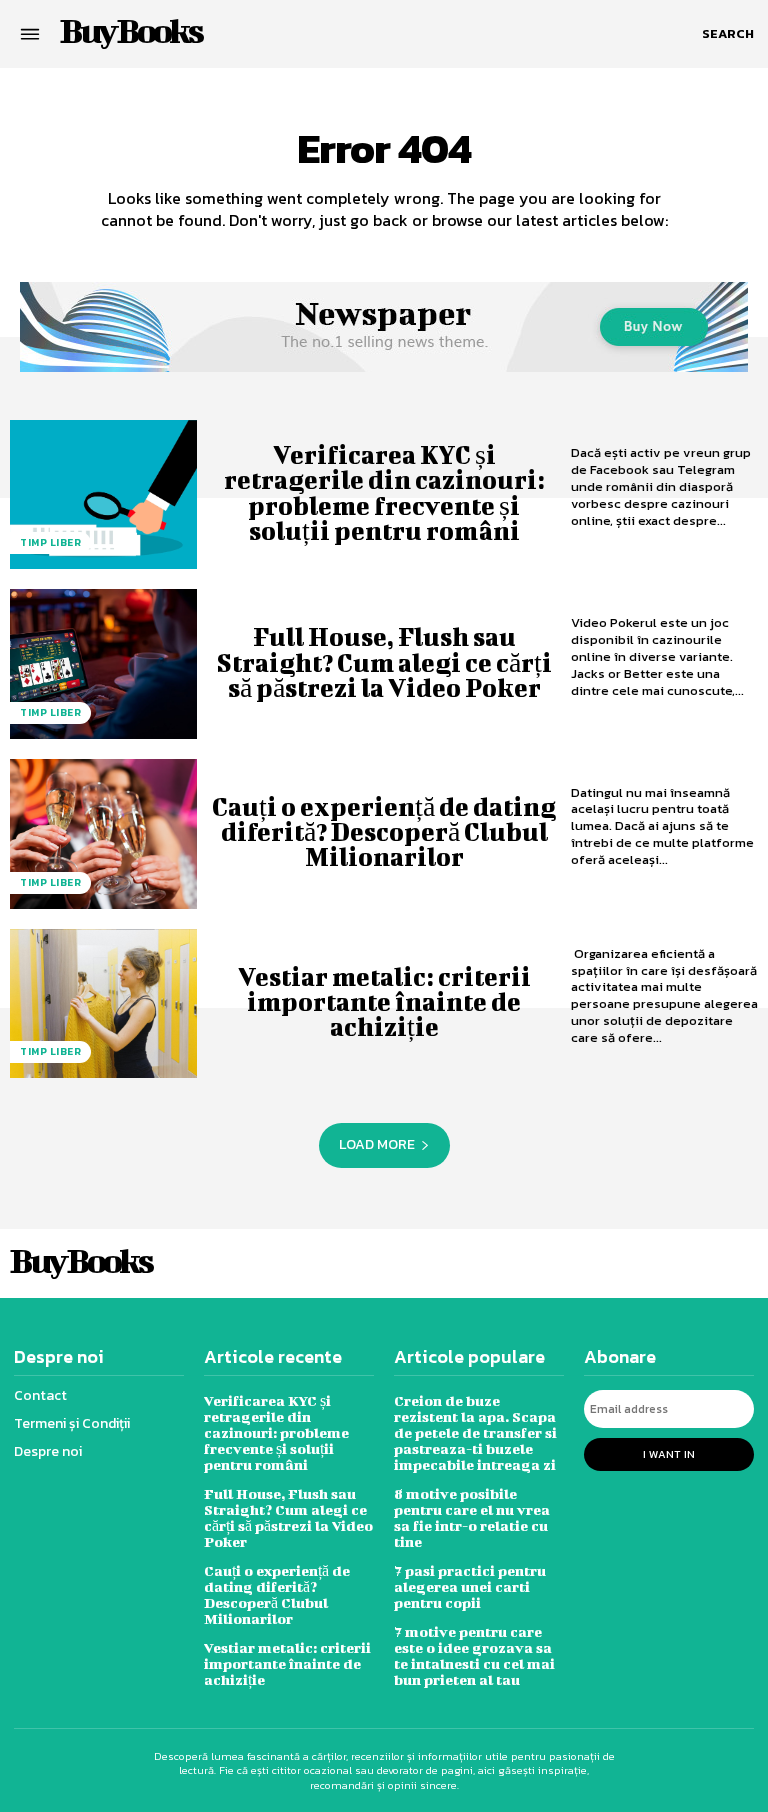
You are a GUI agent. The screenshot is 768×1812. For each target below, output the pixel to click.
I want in (669, 1454)
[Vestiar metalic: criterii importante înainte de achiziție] (103, 1004)
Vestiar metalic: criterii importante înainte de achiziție (384, 1001)
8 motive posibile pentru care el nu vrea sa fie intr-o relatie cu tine (472, 1517)
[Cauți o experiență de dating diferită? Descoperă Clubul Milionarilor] (103, 834)
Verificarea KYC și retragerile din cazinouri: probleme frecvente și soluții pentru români (384, 492)
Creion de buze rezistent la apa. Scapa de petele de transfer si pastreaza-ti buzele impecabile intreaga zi (475, 1432)
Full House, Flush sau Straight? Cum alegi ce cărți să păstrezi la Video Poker (384, 661)
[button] (728, 34)
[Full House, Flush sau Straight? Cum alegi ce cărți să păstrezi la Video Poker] (103, 664)
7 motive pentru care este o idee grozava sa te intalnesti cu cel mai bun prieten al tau (474, 1655)
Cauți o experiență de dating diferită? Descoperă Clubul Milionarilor (384, 831)
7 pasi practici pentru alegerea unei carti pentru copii (470, 1586)
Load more (377, 1144)
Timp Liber (50, 542)
